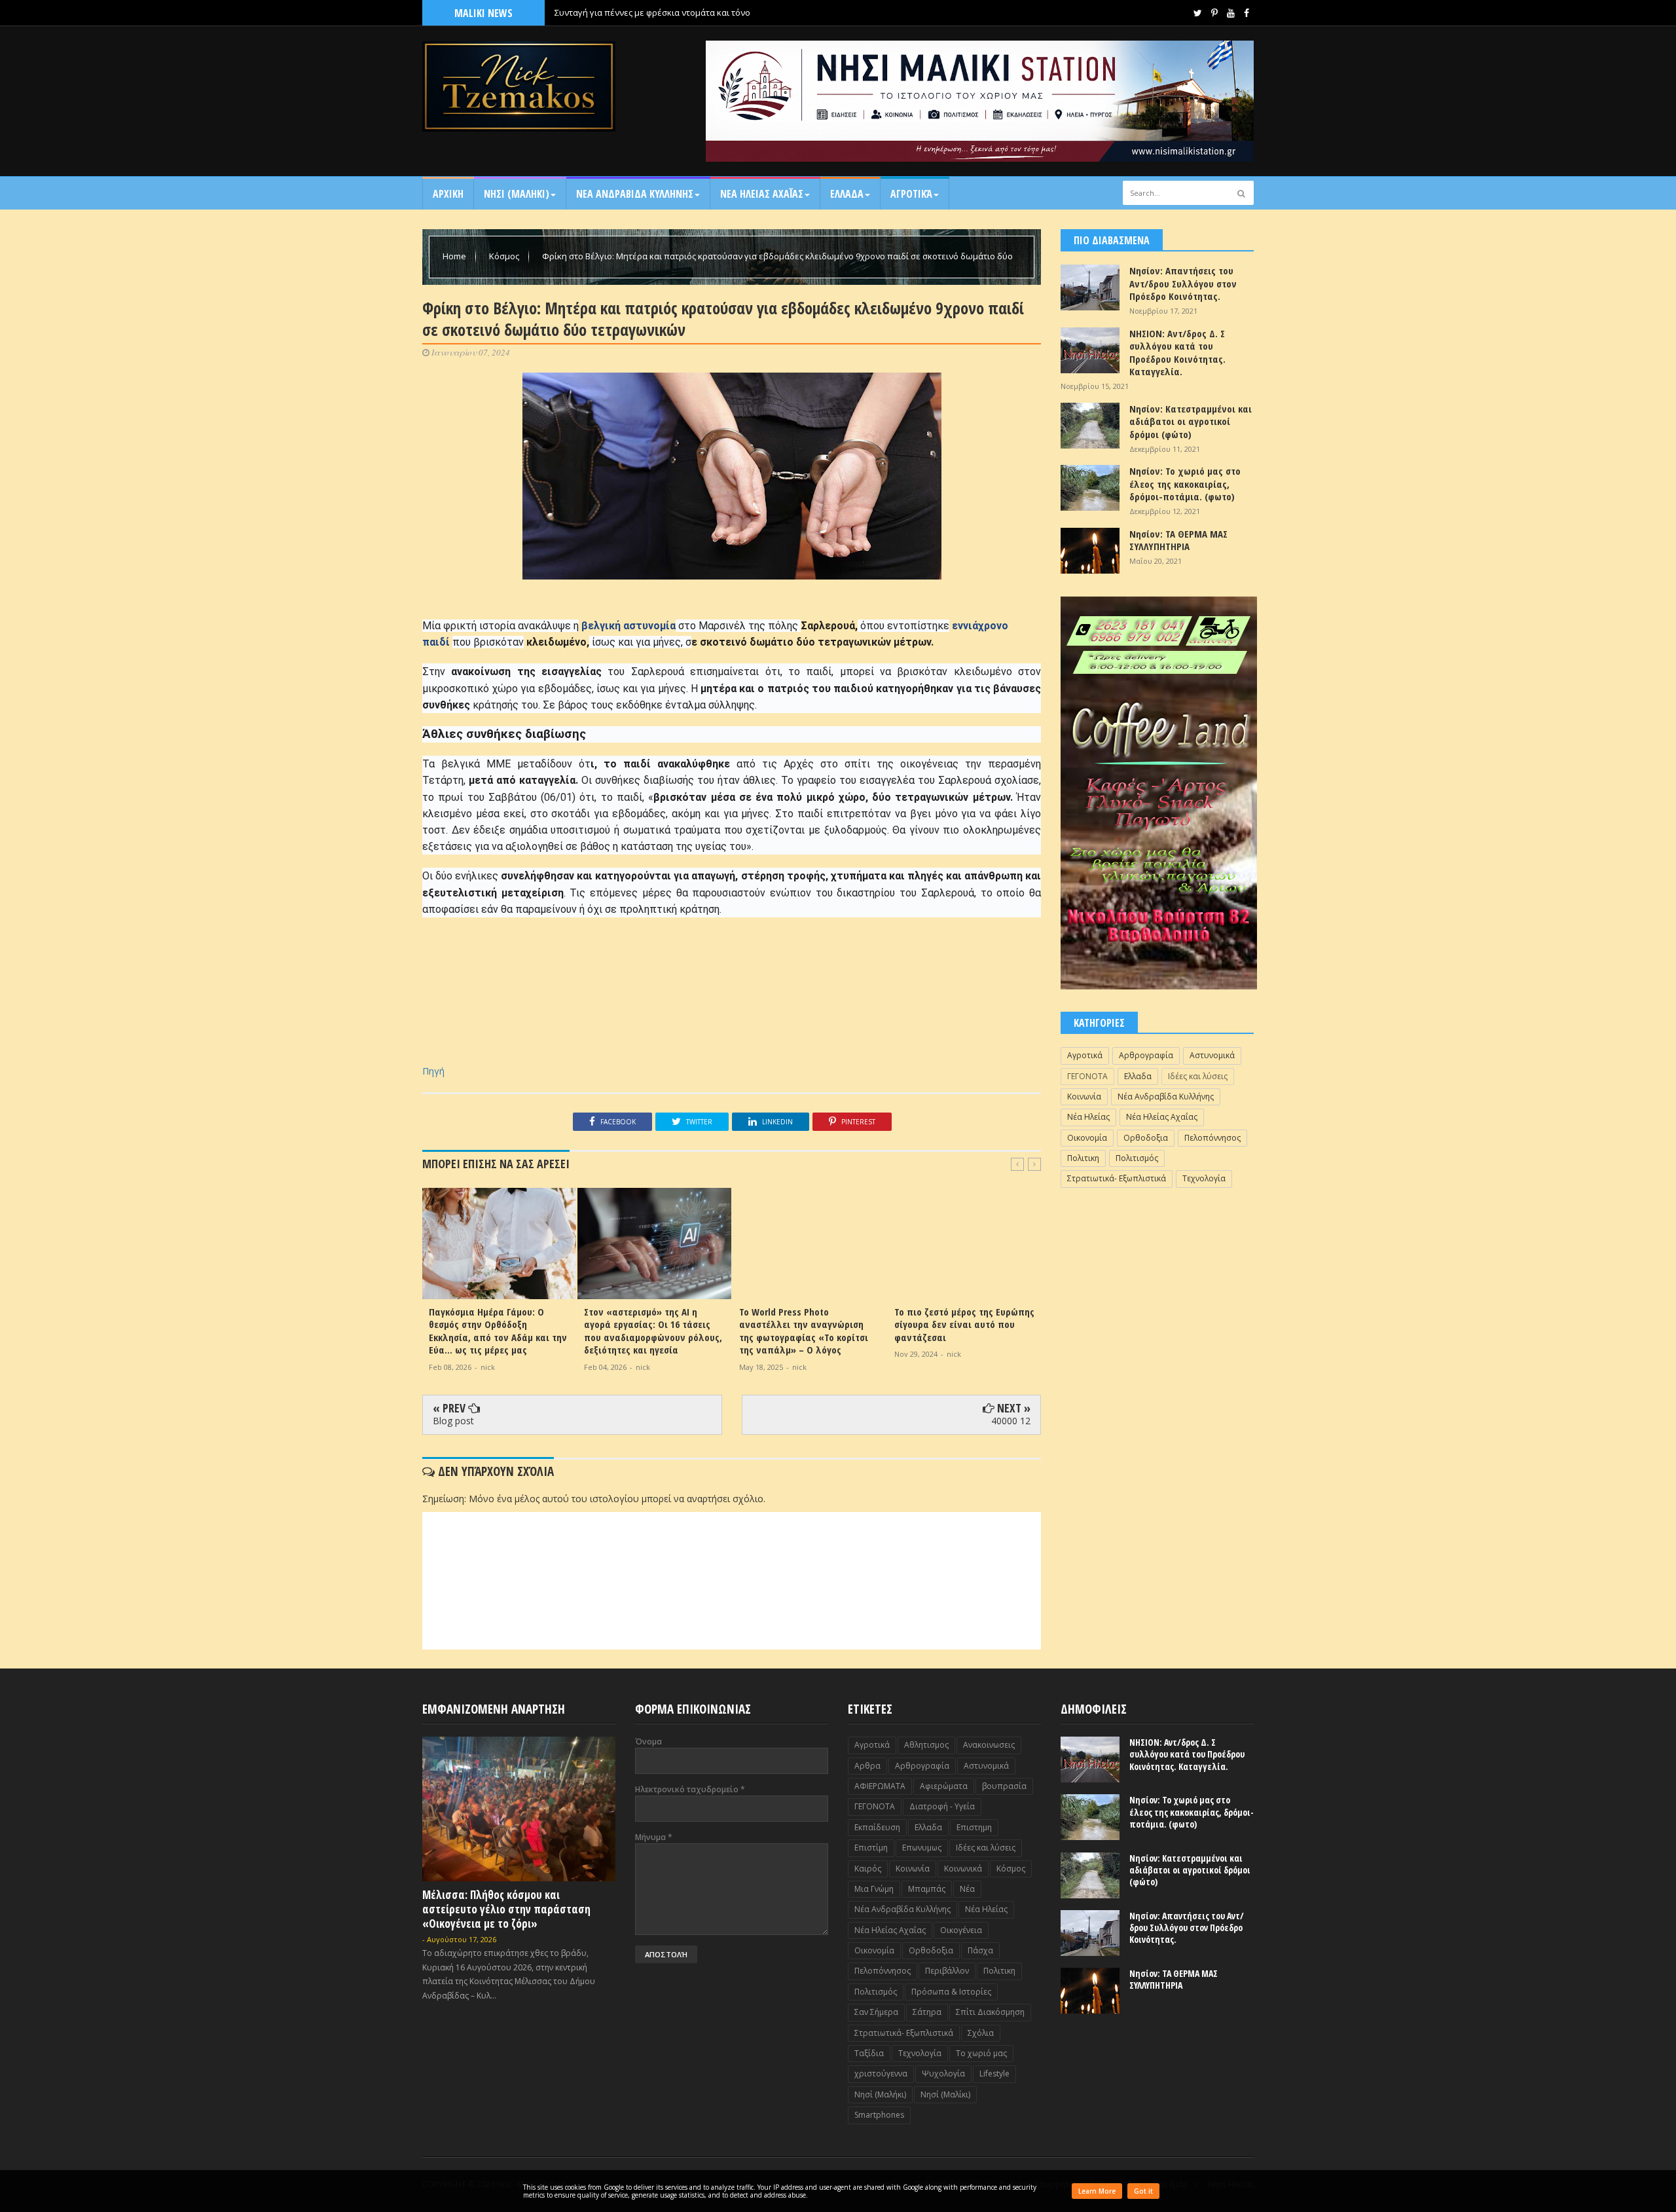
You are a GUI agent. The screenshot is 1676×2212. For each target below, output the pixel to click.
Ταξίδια (869, 2053)
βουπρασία (1004, 1786)
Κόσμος (505, 256)
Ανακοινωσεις (989, 1745)
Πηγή (433, 1071)
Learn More (1097, 2191)
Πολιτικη (1083, 1158)
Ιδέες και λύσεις (1198, 1076)
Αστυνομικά (1212, 1055)
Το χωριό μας (981, 2053)
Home (455, 256)
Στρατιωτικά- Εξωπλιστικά (1117, 1178)
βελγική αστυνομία (627, 626)
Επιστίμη (871, 1848)
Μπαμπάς (927, 1889)
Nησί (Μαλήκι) (880, 2094)
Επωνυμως (922, 1848)
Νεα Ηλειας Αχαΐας (762, 194)
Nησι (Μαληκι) (517, 194)
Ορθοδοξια (1146, 1138)
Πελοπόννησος (1212, 1138)
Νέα (967, 1889)
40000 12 (1011, 1421)
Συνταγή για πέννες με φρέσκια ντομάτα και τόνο (652, 12)
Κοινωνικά (963, 1869)
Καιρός (868, 1869)
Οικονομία (1087, 1138)
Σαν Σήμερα (876, 2012)
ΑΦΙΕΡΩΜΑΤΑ (880, 1786)
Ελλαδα (847, 194)
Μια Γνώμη (874, 1889)
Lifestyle (994, 2074)
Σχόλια (981, 2033)
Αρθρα (867, 1766)
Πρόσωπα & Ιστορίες (951, 1992)
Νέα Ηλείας (1088, 1117)
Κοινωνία (1084, 1097)
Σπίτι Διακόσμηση (990, 2012)
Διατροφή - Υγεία (942, 1806)
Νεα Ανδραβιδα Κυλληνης (635, 194)
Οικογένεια (961, 1930)
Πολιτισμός (1137, 1158)
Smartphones (879, 2115)
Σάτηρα (927, 2012)
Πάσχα (980, 1950)
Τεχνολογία (1204, 1178)
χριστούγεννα (881, 2074)
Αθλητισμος (926, 1745)
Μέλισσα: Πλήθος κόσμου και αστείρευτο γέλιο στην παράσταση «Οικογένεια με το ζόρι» (506, 1909)
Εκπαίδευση (877, 1827)
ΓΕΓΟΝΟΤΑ (1087, 1076)
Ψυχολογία (943, 2074)
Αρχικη (448, 194)
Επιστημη (974, 1827)
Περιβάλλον (947, 1971)
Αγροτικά (911, 194)
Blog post (453, 1421)
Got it (1143, 2191)
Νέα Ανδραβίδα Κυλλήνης (1166, 1097)
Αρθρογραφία (1146, 1055)
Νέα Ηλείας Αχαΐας (1162, 1117)
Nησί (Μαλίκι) (945, 2094)
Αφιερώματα (944, 1786)
